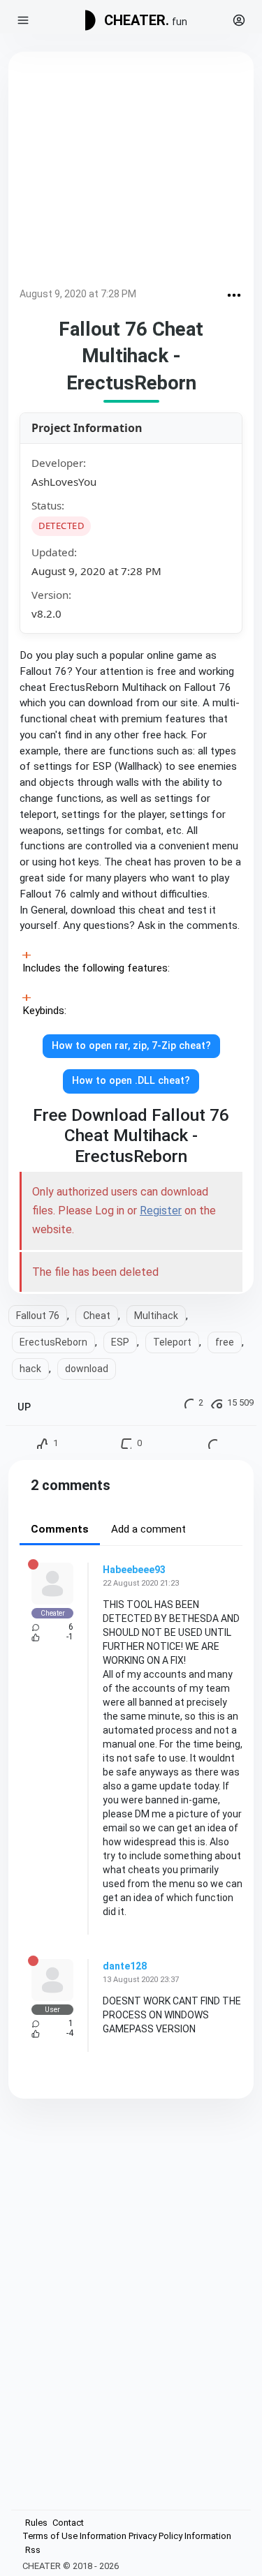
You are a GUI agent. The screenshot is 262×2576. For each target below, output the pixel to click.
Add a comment (148, 1529)
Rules (36, 2523)
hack (30, 1369)
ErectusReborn (53, 1342)
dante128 (125, 1966)
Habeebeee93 (134, 1570)
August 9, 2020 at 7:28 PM (78, 294)
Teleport (172, 1342)
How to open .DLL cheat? (131, 1081)
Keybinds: (44, 1011)
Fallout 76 (38, 1316)
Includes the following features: (96, 968)
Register (161, 1211)
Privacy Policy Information (180, 2536)
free (225, 1342)
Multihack (156, 1316)
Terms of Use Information (74, 2536)
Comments (60, 1529)
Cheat (97, 1316)
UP (24, 1407)
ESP (120, 1342)
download (87, 1369)
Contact (68, 2523)
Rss (33, 2550)
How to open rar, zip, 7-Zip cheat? (131, 1046)
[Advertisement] (131, 172)
